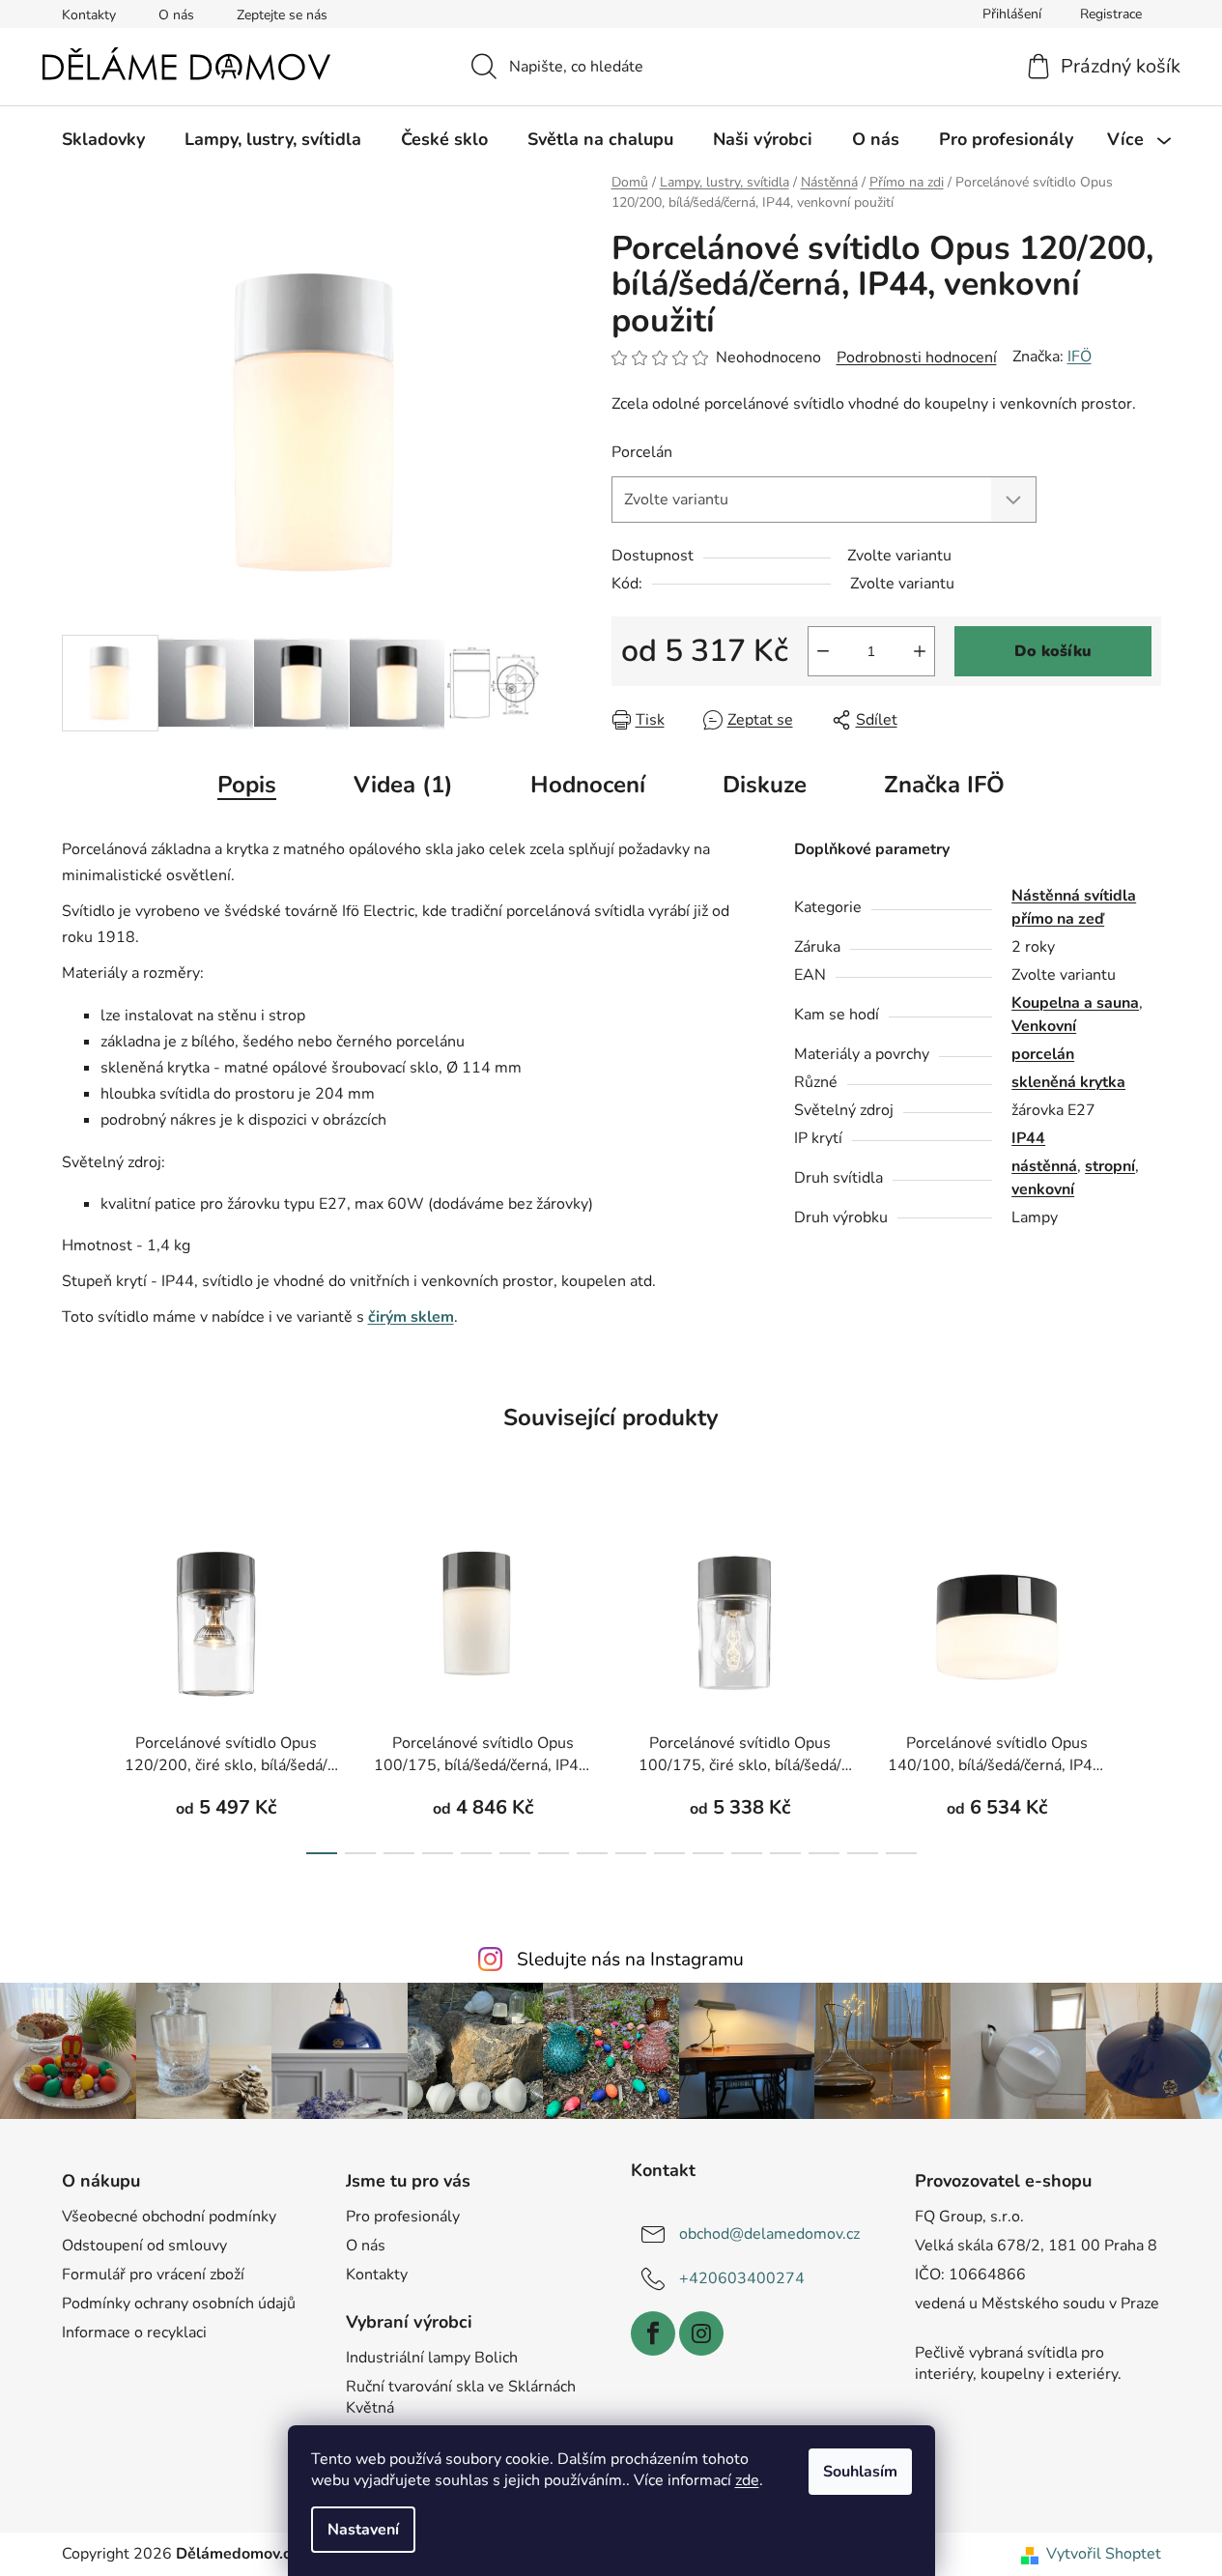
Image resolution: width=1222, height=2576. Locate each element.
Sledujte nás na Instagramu (630, 1960)
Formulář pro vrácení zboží (153, 2275)
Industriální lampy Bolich (432, 2358)
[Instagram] (701, 2333)
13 (824, 1853)
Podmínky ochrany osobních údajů (179, 2304)
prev (77, 1687)
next (1146, 1687)
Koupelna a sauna (1075, 1003)
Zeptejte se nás (282, 15)
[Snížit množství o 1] (823, 651)
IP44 (1028, 1138)
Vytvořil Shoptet (1104, 2554)
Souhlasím (860, 2472)
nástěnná (1044, 1166)
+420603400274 (742, 2278)
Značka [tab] (944, 785)
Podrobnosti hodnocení (917, 358)
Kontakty (89, 15)
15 (901, 1853)
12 (785, 1853)
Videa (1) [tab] (403, 785)
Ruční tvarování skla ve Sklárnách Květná (461, 2397)
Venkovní (1044, 1026)
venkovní (1043, 1189)
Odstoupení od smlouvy (144, 2246)
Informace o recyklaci (134, 2333)
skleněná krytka (1068, 1082)
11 (747, 1853)
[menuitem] (103, 139)
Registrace (1111, 14)
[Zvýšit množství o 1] (920, 651)
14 (863, 1853)
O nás (176, 15)
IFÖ (1080, 357)
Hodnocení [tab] (588, 785)
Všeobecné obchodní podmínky (169, 2217)
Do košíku (1053, 651)
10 (708, 1853)
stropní (1110, 1166)
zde (747, 2480)
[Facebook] (653, 2333)
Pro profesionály (403, 2217)
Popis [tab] (247, 785)
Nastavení (363, 2530)
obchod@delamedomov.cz (769, 2234)
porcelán (1043, 1054)
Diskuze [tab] (765, 785)
